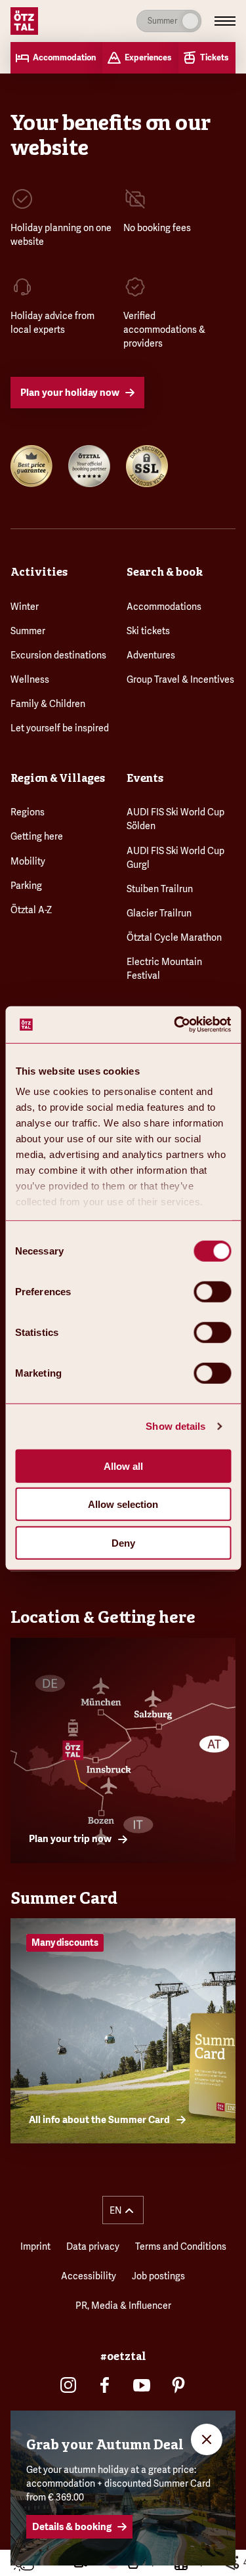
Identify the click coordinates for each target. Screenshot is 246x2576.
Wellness (30, 679)
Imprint (35, 2246)
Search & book (165, 572)
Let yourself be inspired (60, 728)
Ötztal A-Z (31, 910)
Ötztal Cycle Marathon (174, 937)
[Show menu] (225, 21)
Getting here (37, 836)
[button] (123, 2210)
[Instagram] (68, 2385)
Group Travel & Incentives (180, 679)
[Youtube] (142, 2385)
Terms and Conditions (181, 2246)
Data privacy (93, 2246)
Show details (175, 1426)
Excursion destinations (58, 655)
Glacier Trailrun (159, 913)
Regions (28, 812)
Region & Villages (58, 778)
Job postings (158, 2276)
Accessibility (89, 2276)
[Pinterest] (178, 2385)
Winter (25, 607)
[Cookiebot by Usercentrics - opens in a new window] (175, 1025)
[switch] (212, 1291)
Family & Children (48, 704)
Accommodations (164, 607)
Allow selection (123, 1504)
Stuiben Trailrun (160, 889)
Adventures (151, 655)
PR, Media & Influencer (123, 2306)
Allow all (123, 1466)
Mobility (28, 861)
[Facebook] (105, 2385)
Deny (123, 1542)
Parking (26, 886)
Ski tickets (148, 631)
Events (145, 778)
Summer (28, 631)
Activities (39, 572)
